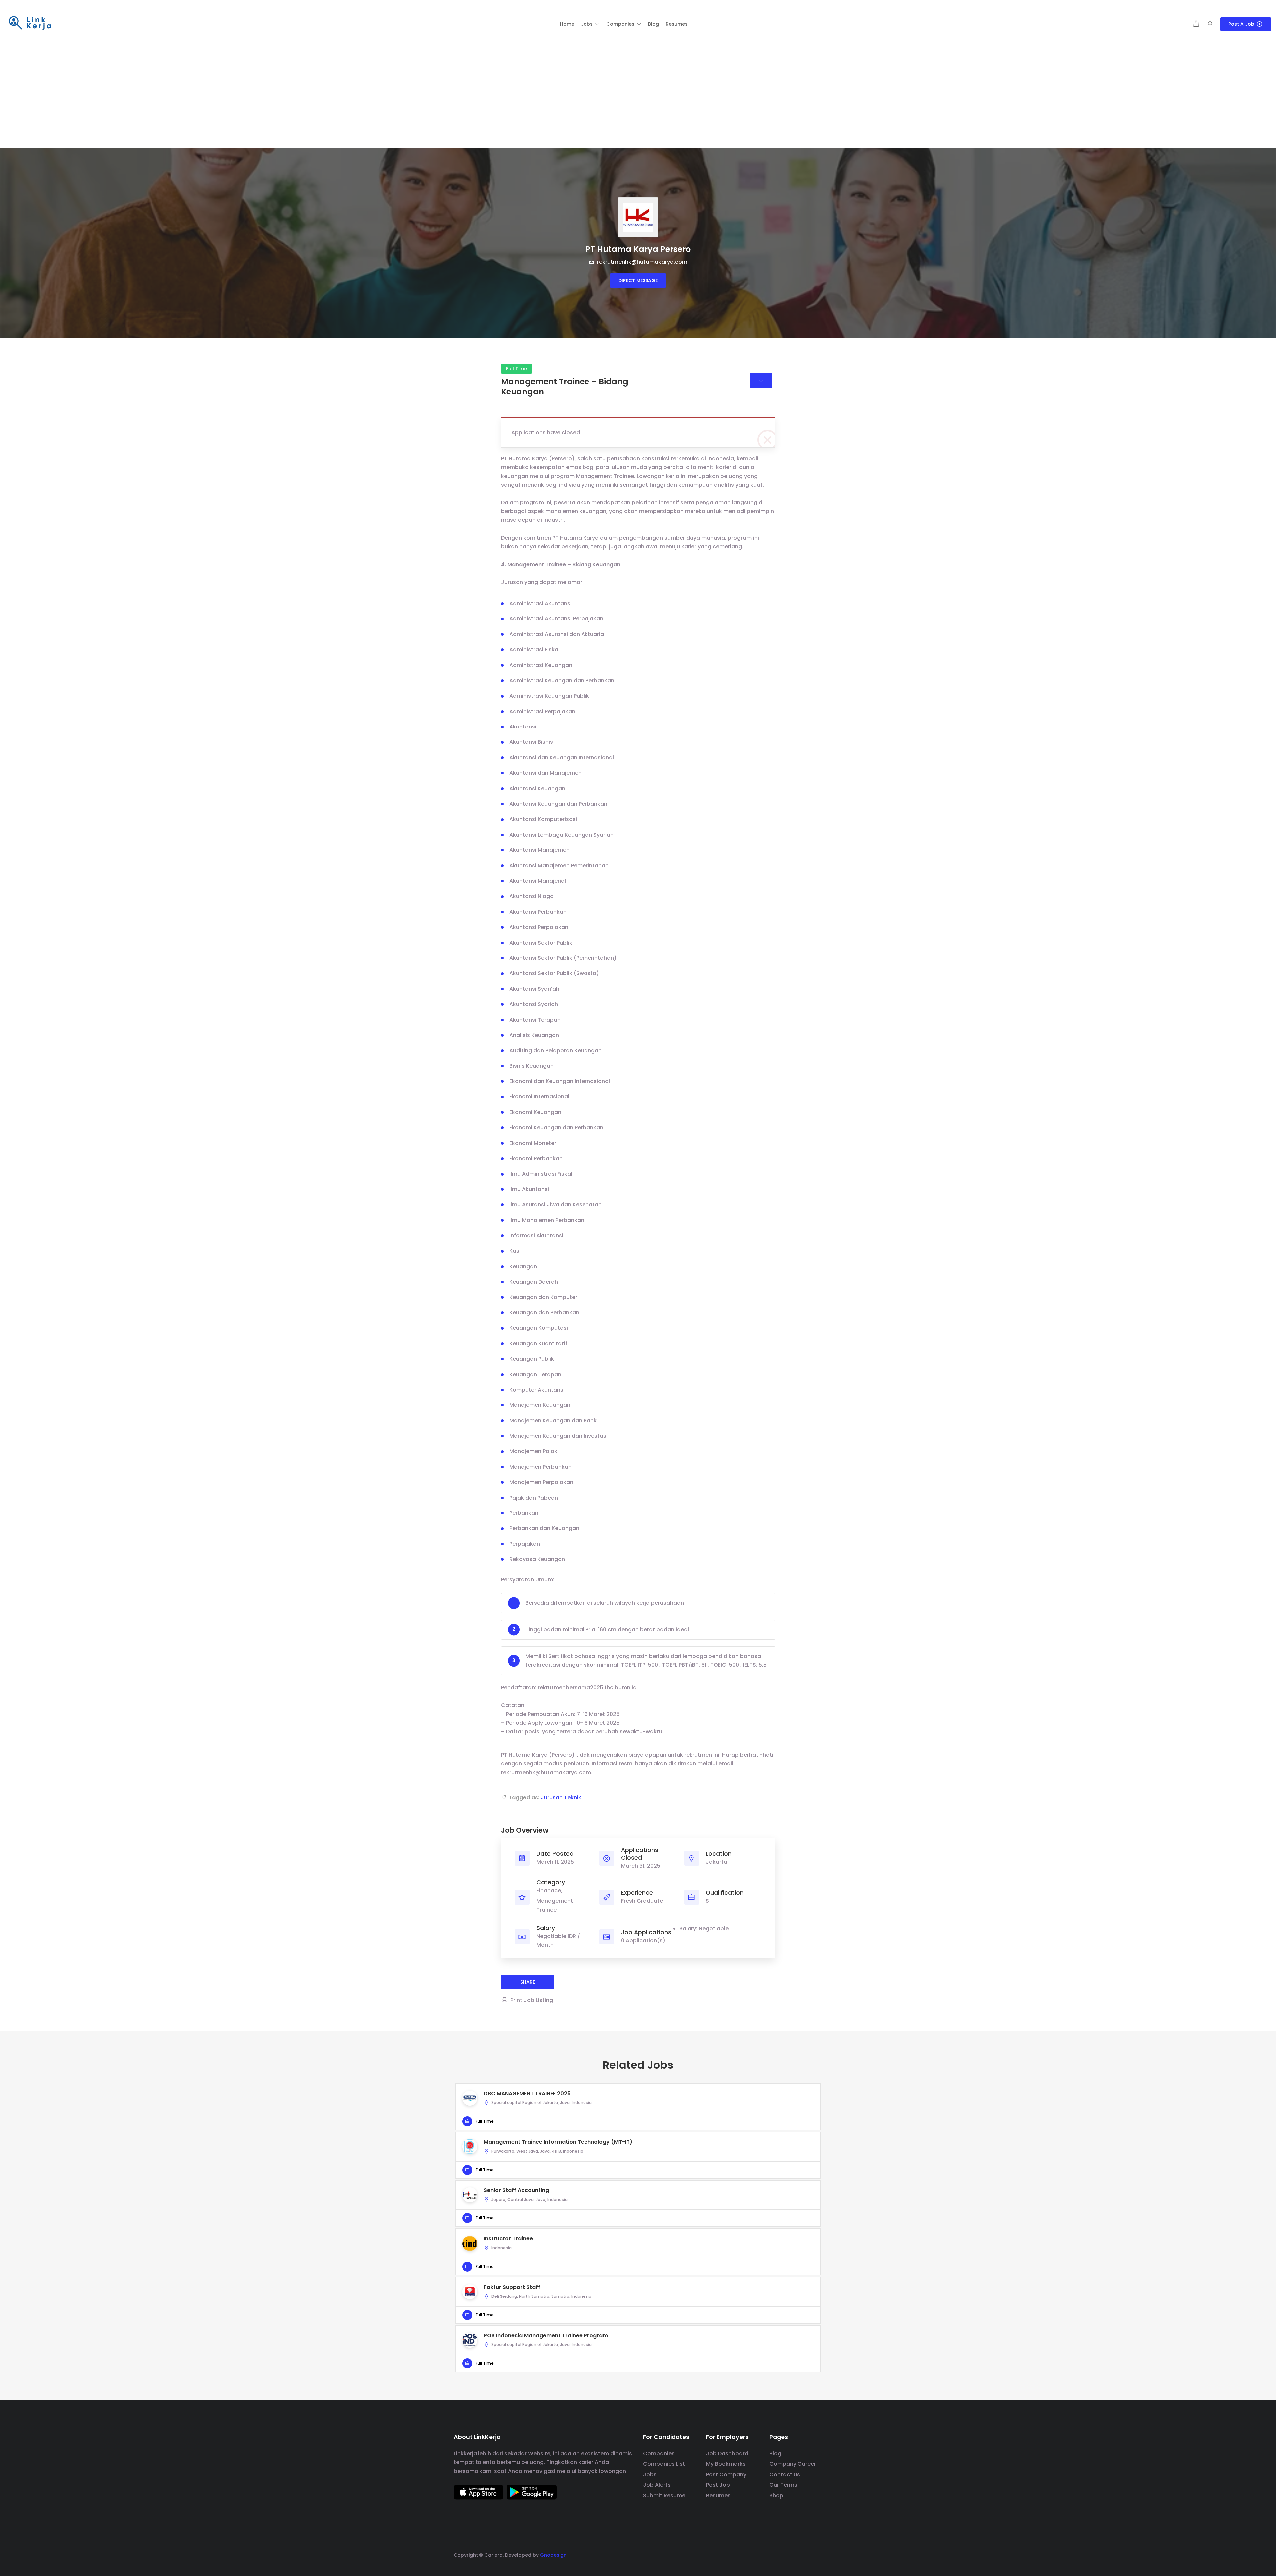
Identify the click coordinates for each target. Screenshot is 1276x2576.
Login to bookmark (761, 381)
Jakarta (717, 1862)
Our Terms (783, 2485)
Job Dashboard (727, 2454)
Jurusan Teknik (561, 1797)
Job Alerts (657, 2485)
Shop (776, 2495)
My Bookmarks (726, 2464)
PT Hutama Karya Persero (638, 249)
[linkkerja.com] (30, 23)
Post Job (718, 2485)
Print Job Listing (532, 2000)
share (528, 1982)
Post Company (726, 2474)
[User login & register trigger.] (1210, 24)
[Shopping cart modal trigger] (1196, 24)
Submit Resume (664, 2495)
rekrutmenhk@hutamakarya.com (641, 262)
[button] (590, 24)
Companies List (664, 2464)
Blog (775, 2454)
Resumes (718, 2495)
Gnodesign (553, 2555)
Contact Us (785, 2474)
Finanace (549, 1891)
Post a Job (1241, 24)
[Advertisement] (638, 98)
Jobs (650, 2474)
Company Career (793, 2464)
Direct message (638, 280)
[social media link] (817, 2554)
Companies (659, 2454)
